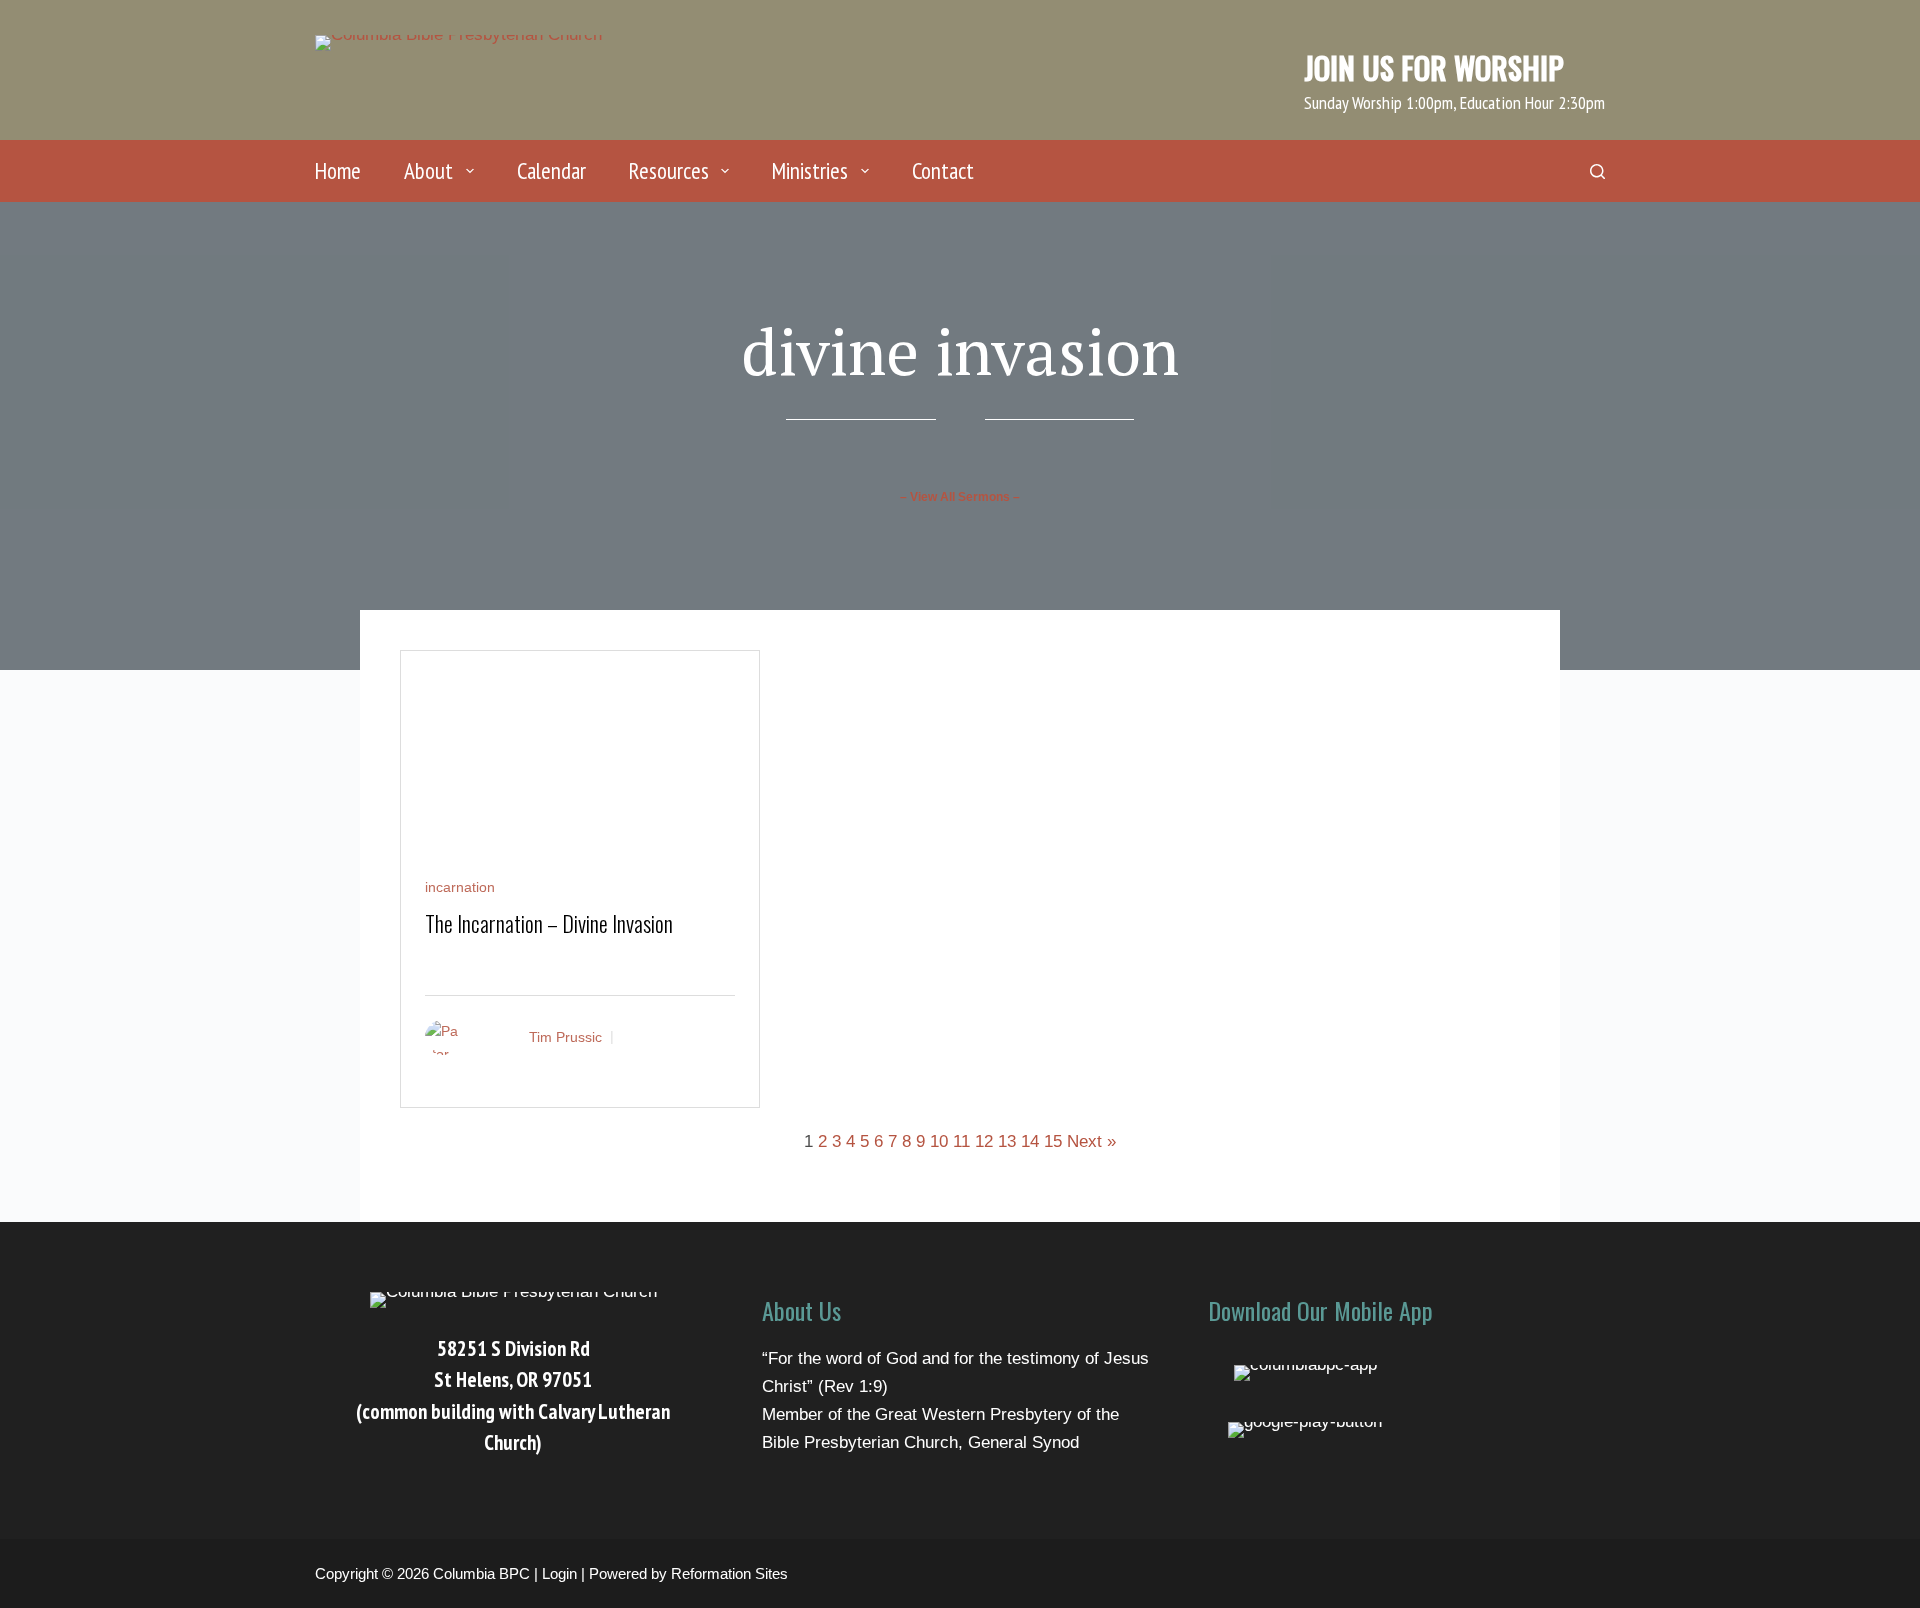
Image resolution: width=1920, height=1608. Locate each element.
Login (559, 1573)
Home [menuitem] (338, 170)
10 (939, 1141)
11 (961, 1141)
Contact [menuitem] (943, 170)
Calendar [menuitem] (551, 170)
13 (1007, 1141)
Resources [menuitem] (669, 170)
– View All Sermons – (960, 497)
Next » (1091, 1141)
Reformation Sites (729, 1573)
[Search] (1597, 171)
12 (984, 1141)
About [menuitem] (428, 170)
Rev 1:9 (853, 1386)
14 (1030, 1141)
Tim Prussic (565, 1037)
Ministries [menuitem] (810, 170)
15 (1053, 1141)
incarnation (460, 887)
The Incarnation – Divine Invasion (549, 923)
